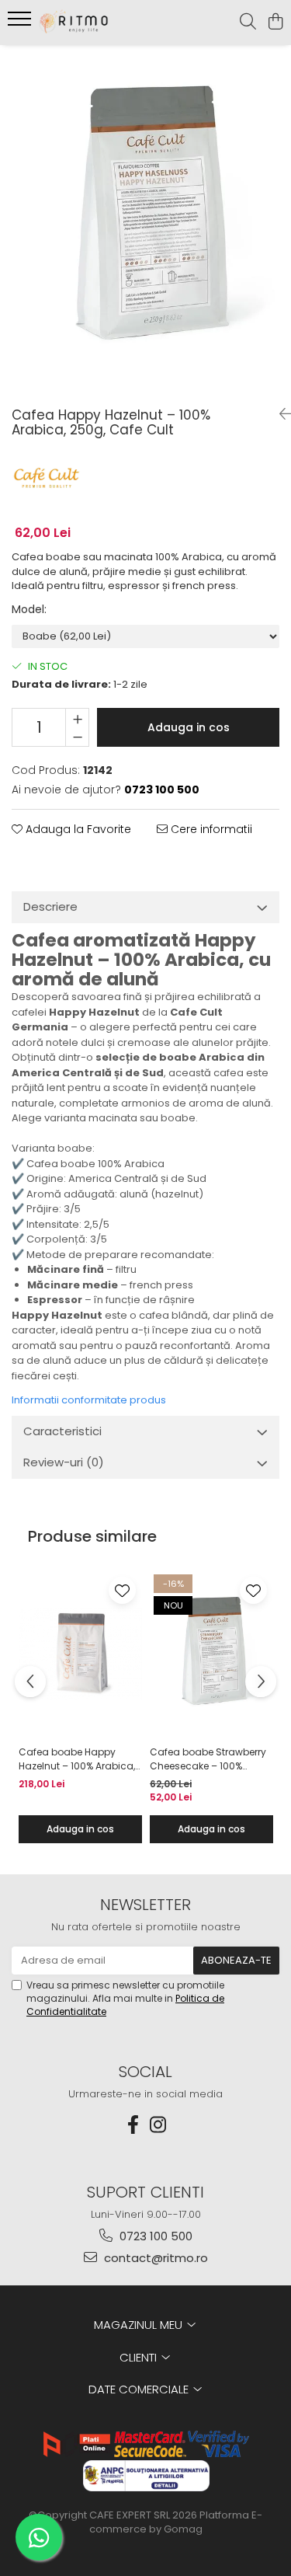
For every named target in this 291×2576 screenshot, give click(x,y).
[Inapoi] (279, 414)
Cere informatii (210, 829)
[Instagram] (158, 2125)
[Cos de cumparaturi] (275, 23)
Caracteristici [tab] (62, 1431)
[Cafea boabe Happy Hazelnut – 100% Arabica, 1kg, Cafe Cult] (80, 1654)
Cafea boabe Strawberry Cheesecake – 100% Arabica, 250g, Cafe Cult (208, 1759)
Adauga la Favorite (77, 829)
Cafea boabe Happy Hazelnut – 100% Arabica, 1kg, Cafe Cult (77, 1759)
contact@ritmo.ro (154, 2258)
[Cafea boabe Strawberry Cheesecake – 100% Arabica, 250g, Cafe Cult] (211, 1654)
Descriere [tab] (50, 906)
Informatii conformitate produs (89, 1400)
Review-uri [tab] (64, 1462)
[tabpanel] (145, 220)
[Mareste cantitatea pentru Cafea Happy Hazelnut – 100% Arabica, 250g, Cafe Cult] (77, 718)
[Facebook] (133, 2125)
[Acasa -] (99, 23)
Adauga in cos (189, 727)
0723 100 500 (154, 2236)
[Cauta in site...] (248, 23)
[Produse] (21, 23)
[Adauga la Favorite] (122, 1590)
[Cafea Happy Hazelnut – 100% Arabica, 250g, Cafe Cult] (145, 220)
